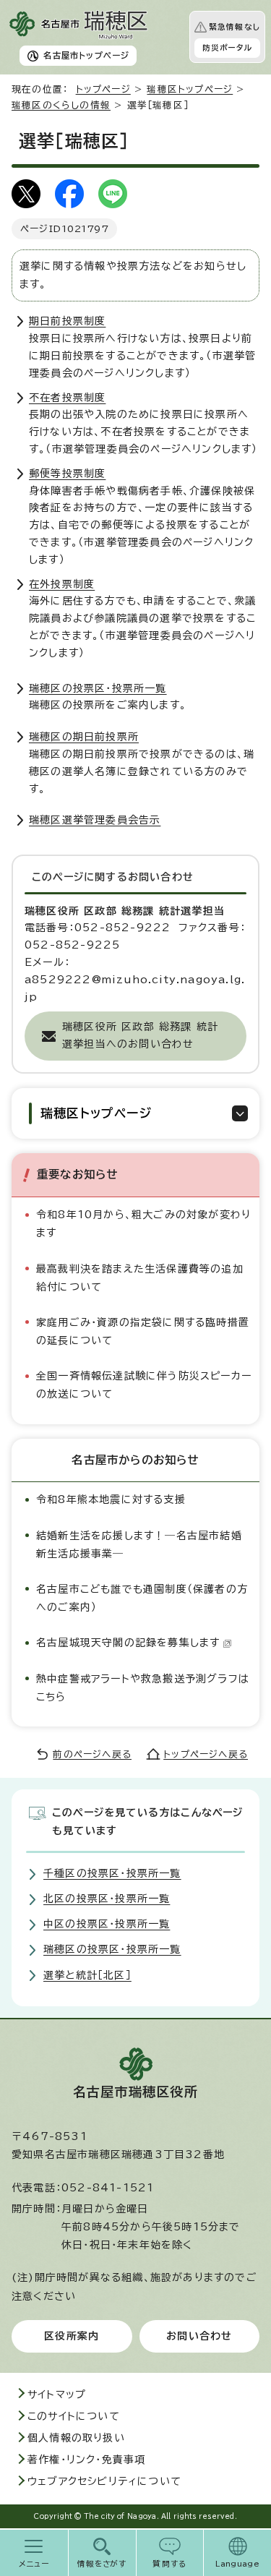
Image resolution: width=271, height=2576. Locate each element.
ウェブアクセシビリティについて (104, 2481)
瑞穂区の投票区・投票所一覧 (98, 688)
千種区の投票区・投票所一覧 (112, 1873)
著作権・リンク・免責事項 (86, 2460)
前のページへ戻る (92, 1754)
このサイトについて (74, 2416)
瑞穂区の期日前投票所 (84, 737)
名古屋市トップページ (86, 55)
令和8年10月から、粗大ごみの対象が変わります (143, 1224)
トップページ (103, 89)
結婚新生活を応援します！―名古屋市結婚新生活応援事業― (139, 1545)
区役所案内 (72, 2336)
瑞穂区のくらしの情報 (61, 105)
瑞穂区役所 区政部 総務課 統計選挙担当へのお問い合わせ (140, 1035)
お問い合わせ (199, 2336)
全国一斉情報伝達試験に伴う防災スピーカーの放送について (144, 1385)
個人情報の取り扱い (76, 2438)
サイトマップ (57, 2395)
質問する (169, 2564)
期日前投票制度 (67, 321)
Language (237, 2564)
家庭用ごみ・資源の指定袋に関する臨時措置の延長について (143, 1331)
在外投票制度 (62, 584)
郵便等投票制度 (67, 474)
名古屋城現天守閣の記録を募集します (128, 1643)
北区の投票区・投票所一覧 (107, 1899)
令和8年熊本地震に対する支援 (111, 1499)
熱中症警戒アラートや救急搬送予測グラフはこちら (143, 1688)
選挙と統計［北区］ (87, 1975)
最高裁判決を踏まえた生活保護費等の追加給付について (140, 1278)
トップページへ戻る (206, 1754)
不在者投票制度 (67, 398)
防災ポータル (227, 48)
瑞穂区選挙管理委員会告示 (95, 820)
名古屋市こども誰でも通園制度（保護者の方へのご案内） (142, 1598)
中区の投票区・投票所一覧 (107, 1924)
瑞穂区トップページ (190, 89)
